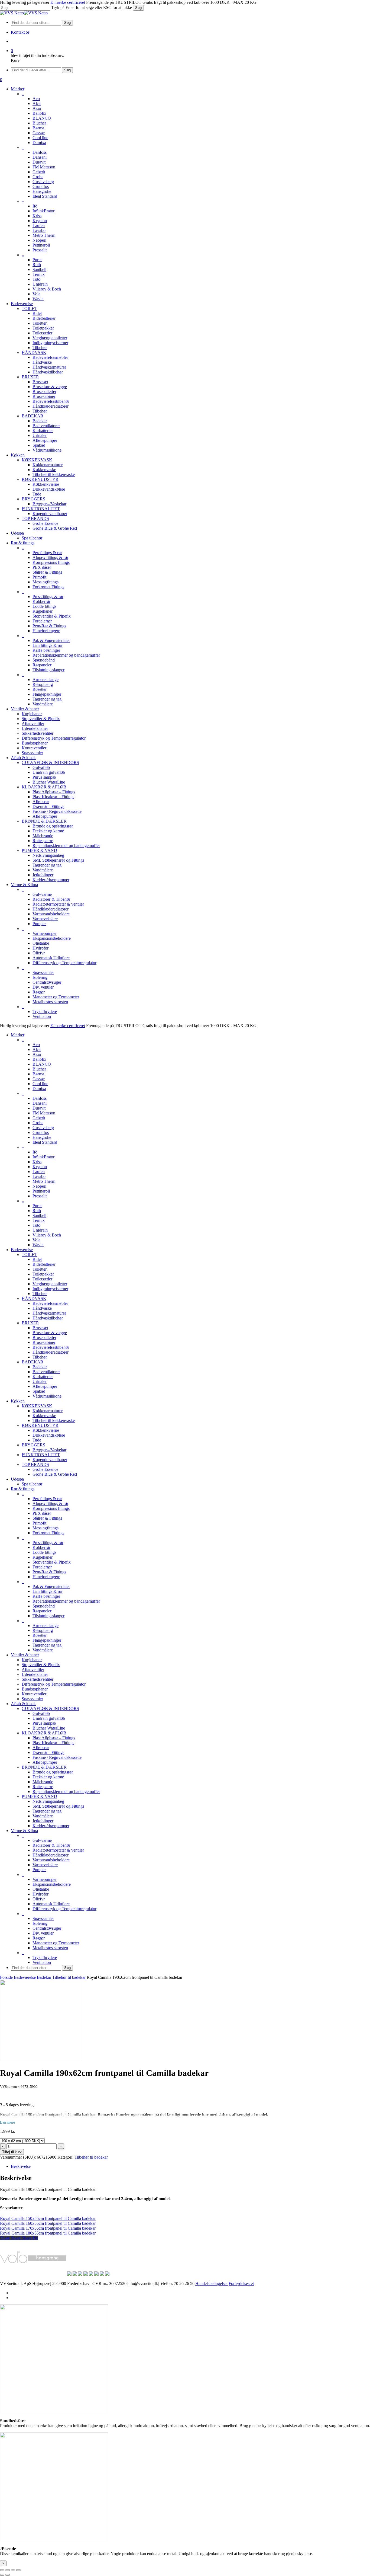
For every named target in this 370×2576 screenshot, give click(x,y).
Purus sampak (44, 1723)
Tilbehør (40, 1294)
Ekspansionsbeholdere (52, 1884)
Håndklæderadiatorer (51, 1352)
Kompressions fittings (51, 1508)
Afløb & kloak (23, 1704)
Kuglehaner (43, 1557)
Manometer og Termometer (56, 1943)
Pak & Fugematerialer (51, 1586)
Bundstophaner (35, 1689)
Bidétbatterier (44, 1264)
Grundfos (41, 1132)
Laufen (39, 1172)
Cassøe (39, 1079)
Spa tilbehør (32, 1484)
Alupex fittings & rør (50, 1503)
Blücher (39, 1069)
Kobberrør (41, 1547)
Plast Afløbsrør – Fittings (54, 1738)
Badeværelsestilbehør (51, 1347)
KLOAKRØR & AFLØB (44, 1733)
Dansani (40, 1103)
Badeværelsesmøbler (50, 1303)
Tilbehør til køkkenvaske (54, 1420)
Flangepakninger (47, 1640)
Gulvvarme (42, 1840)
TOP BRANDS (35, 1464)
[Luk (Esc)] (18, 2570)
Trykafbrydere (45, 1957)
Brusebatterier (44, 1337)
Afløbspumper (45, 1386)
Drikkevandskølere (49, 1435)
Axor (37, 1054)
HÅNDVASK (34, 1298)
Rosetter (40, 1635)
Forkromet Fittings (48, 1533)
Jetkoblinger (43, 1821)
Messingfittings (46, 1528)
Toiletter (40, 1269)
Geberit (39, 1118)
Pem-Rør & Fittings (49, 1572)
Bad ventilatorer (46, 1372)
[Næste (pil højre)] (8, 2575)
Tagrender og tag (47, 1645)
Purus (37, 1206)
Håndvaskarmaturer (49, 1313)
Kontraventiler (34, 1694)
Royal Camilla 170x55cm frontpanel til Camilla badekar (48, 2228)
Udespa (17, 1479)
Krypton (40, 1167)
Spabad (39, 1391)
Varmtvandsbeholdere (51, 1860)
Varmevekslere (45, 1865)
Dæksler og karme (48, 1777)
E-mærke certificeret (68, 2)
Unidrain (40, 1230)
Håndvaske (42, 1308)
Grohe (38, 1123)
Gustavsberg (43, 1128)
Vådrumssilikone (47, 1396)
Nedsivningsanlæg (48, 1801)
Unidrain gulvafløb (49, 1718)
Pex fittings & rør (47, 1499)
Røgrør (39, 1938)
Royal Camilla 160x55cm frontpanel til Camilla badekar (48, 2223)
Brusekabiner (44, 1342)
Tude (37, 1440)
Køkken (18, 1401)
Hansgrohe (42, 1137)
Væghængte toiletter (50, 1284)
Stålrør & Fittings (47, 1518)
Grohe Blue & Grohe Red (55, 1474)
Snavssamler (32, 1699)
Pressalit (40, 1196)
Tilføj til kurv (12, 2152)
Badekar (40, 1367)
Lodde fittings (44, 1552)
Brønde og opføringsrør (53, 1772)
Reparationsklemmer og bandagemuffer (66, 1601)
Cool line (40, 1084)
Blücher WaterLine (49, 1728)
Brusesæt (40, 1328)
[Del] (13, 2570)
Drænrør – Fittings (48, 1752)
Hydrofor (40, 1894)
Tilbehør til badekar (69, 1977)
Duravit (39, 1108)
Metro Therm (44, 1181)
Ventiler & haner (25, 1655)
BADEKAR (33, 1362)
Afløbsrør (41, 1748)
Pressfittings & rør (48, 1543)
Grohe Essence (45, 1469)
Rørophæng (43, 1630)
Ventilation (42, 1962)
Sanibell (39, 1215)
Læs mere (7, 2122)
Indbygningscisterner (50, 1289)
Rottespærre (43, 1787)
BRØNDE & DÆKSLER (44, 1767)
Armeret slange (46, 1626)
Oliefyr (39, 1899)
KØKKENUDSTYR (40, 1425)
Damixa (39, 1089)
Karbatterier (43, 1377)
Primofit (39, 1523)
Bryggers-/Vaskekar (49, 1450)
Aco (36, 1045)
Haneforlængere (46, 1577)
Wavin (38, 1245)
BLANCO (42, 1064)
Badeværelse (22, 1250)
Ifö (35, 1152)
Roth (37, 1211)
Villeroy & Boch (47, 1235)
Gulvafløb (41, 1713)
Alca (37, 1049)
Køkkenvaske (44, 1416)
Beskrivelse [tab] (21, 2166)
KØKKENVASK (37, 1406)
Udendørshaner (35, 1674)
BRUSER (30, 1323)
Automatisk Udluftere (51, 1904)
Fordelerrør (42, 1567)
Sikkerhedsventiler (38, 1679)
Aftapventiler (33, 1669)
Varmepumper (45, 1879)
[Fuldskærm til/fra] (8, 2570)
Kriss (37, 1162)
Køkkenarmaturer (48, 1411)
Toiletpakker (43, 1274)
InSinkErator (43, 1157)
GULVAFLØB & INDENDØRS (50, 1709)
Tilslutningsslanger (48, 1616)
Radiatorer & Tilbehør (51, 1845)
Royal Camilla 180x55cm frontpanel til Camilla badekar (48, 2233)
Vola (36, 1240)
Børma (38, 1074)
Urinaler (40, 1381)
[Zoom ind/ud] (2, 2570)
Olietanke (41, 1889)
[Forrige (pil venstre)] (2, 2575)
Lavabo (39, 1176)
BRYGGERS (33, 1445)
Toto (36, 1225)
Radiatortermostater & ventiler (58, 1850)
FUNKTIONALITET (41, 1455)
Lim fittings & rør (48, 1591)
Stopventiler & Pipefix (52, 1562)
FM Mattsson (44, 1113)
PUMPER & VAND (39, 1796)
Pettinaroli (41, 1191)
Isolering (40, 1923)
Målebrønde (43, 1782)
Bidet (37, 1259)
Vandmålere (43, 1650)
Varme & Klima (24, 1831)
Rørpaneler (42, 1611)
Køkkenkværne (46, 1430)
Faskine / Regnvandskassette (57, 1757)
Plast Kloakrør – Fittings (53, 1743)
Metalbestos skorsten (50, 1948)
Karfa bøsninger (46, 1596)
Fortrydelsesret (241, 2283)
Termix (39, 1220)
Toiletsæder (42, 1279)
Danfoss (40, 1098)
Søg (138, 8)
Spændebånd (44, 1606)
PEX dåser (42, 1513)
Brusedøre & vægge (50, 1333)
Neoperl (39, 1186)
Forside (6, 1977)
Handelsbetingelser (212, 2283)
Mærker (18, 1035)
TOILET (29, 1255)
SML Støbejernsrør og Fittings (58, 1806)
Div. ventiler (43, 1933)
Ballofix (39, 1059)
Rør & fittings (23, 1489)
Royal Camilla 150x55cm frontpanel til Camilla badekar (48, 2218)
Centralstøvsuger (47, 1928)
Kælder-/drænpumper (51, 1826)
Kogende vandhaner (50, 1460)
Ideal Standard (45, 1142)
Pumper (39, 1870)
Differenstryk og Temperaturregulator (54, 1684)
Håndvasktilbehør (48, 1318)
